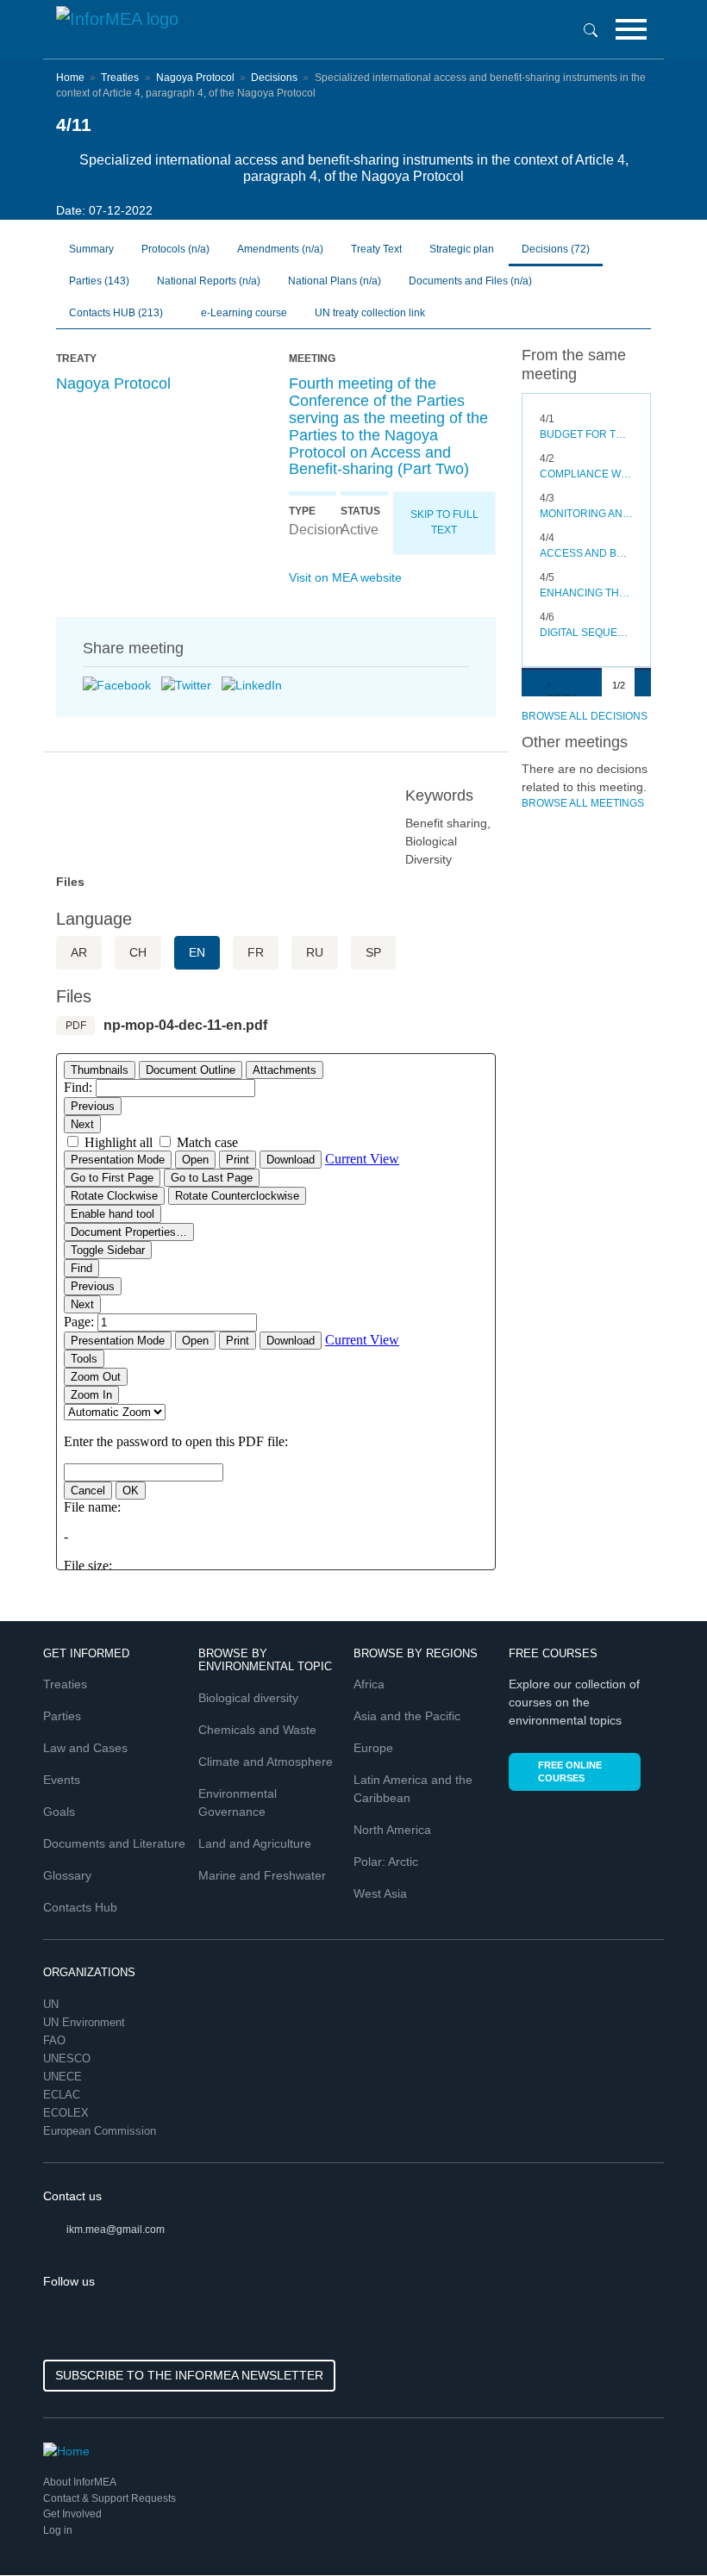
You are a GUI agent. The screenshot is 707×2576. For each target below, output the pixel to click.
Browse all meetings (583, 803)
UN (53, 2004)
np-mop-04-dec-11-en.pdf (185, 1025)
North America (392, 1830)
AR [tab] (79, 952)
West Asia (380, 1893)
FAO (56, 2040)
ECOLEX (68, 2113)
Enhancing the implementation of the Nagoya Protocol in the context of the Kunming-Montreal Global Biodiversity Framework (586, 593)
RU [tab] (315, 952)
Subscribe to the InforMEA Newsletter (189, 2375)
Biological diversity (248, 1698)
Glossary (67, 1875)
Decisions (274, 78)
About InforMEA (80, 2482)
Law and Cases (85, 1748)
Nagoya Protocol (195, 78)
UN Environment (86, 2022)
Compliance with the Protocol (586, 474)
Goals (59, 1812)
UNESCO (69, 2058)
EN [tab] (197, 952)
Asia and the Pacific (407, 1716)
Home (70, 78)
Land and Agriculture (255, 1843)
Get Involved (72, 2514)
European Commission (101, 2131)
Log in (58, 2530)
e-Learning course (243, 313)
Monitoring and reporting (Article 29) (586, 514)
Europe (373, 1748)
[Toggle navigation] (631, 29)
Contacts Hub (80, 1907)
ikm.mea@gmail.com (116, 2230)
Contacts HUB (116, 313)
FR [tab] (256, 952)
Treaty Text (376, 249)
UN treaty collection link (370, 313)
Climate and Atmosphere (266, 1762)
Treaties (120, 78)
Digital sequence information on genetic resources (586, 633)
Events (62, 1780)
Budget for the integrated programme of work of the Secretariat (586, 434)
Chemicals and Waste (257, 1730)
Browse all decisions (585, 716)
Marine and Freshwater (262, 1875)
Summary (91, 249)
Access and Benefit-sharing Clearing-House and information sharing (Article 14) (586, 553)
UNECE (64, 2077)
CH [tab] (138, 952)
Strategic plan (462, 249)
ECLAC (63, 2095)
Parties (99, 281)
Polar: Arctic (386, 1862)
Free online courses (570, 1771)
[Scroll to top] (657, 2526)
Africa (369, 1684)
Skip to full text (444, 522)
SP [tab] (373, 952)
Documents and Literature (114, 1843)
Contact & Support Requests (109, 2498)
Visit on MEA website (345, 577)
